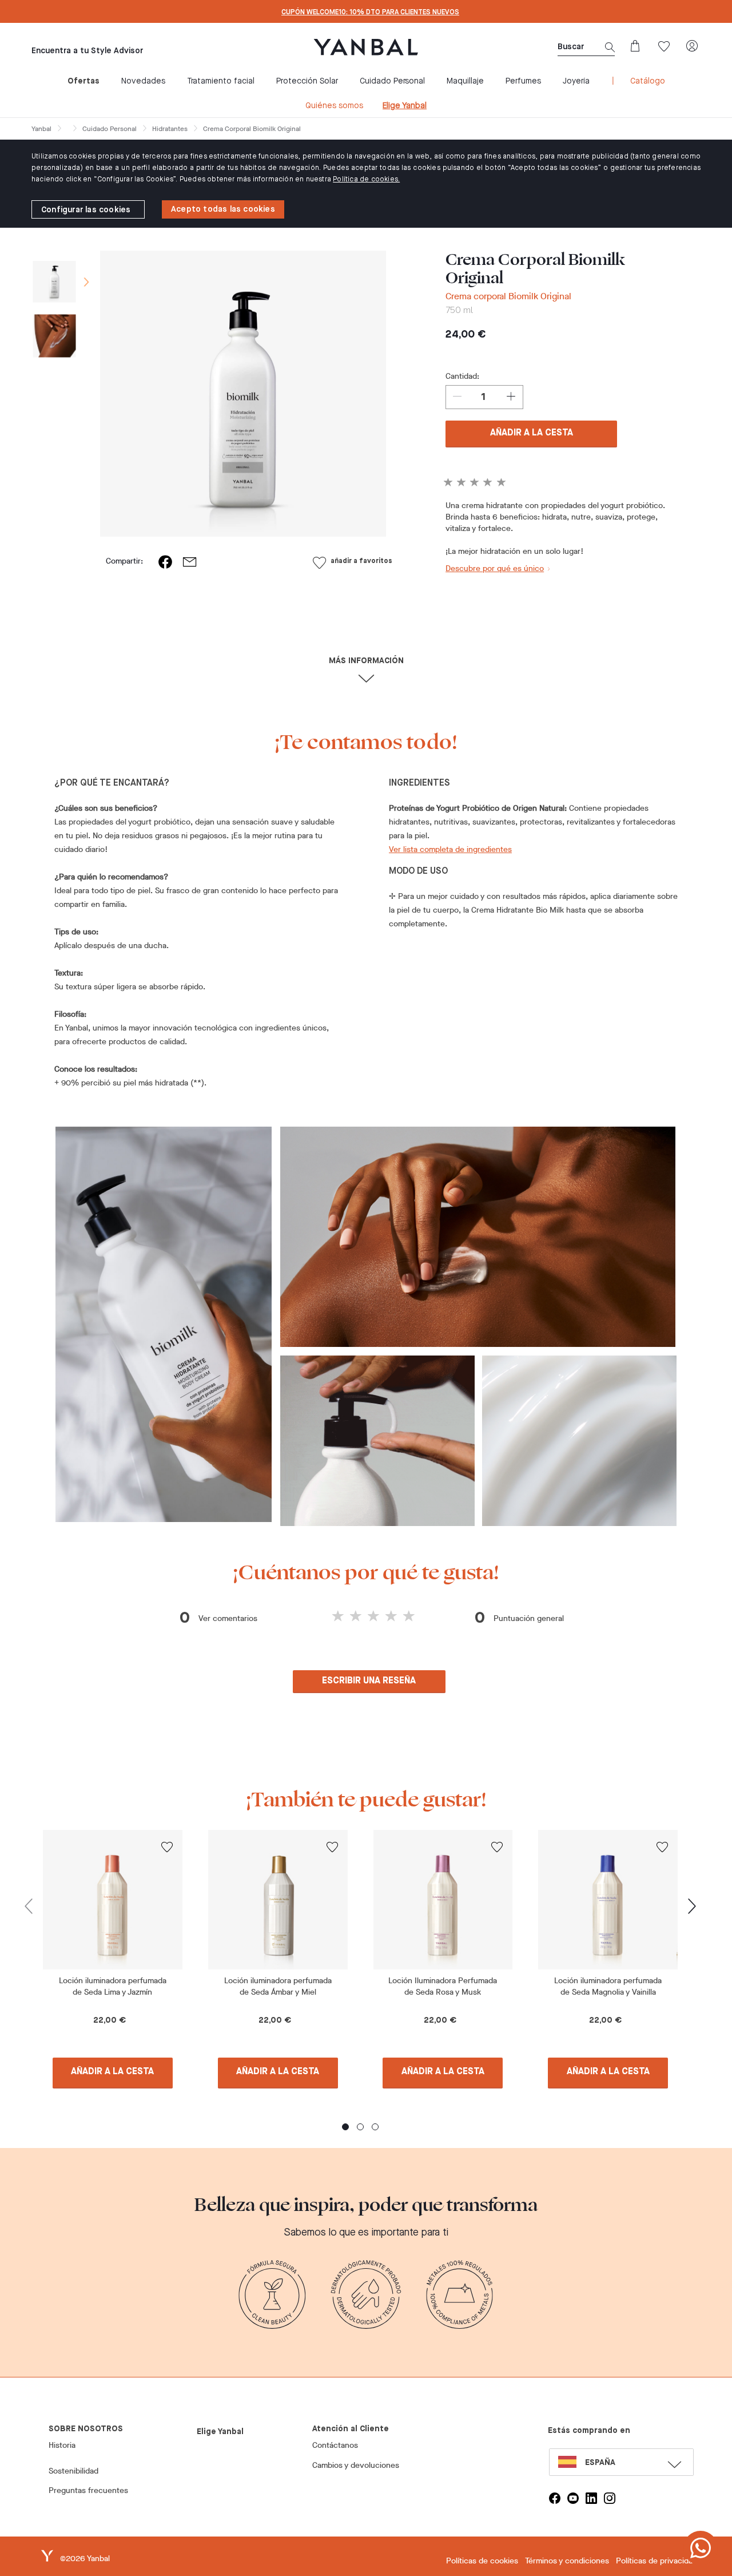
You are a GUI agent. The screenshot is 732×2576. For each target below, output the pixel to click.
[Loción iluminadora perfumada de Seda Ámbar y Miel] (278, 1900)
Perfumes (523, 81)
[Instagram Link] (610, 2498)
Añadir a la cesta (532, 433)
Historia (62, 2445)
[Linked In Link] (591, 2498)
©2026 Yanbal (85, 2559)
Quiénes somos (334, 106)
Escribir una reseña (369, 1681)
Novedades (143, 81)
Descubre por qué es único (495, 568)
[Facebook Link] (555, 2498)
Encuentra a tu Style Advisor (87, 51)
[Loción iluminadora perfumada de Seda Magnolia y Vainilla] (608, 1900)
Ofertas (83, 81)
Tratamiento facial (221, 81)
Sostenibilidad (73, 2471)
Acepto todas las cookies (223, 209)
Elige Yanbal (405, 106)
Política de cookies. (366, 180)
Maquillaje (465, 81)
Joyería (576, 81)
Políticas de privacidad (657, 2561)
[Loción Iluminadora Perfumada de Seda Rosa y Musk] (443, 1900)
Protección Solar (307, 81)
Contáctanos (335, 2445)
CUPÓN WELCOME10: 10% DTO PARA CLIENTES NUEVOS (370, 13)
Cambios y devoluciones (356, 2465)
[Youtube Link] (573, 2498)
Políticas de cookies (482, 2561)
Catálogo (648, 81)
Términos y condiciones (567, 2561)
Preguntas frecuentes (88, 2490)
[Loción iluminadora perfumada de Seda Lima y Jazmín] (113, 1900)
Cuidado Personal (392, 81)
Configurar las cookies (86, 210)
